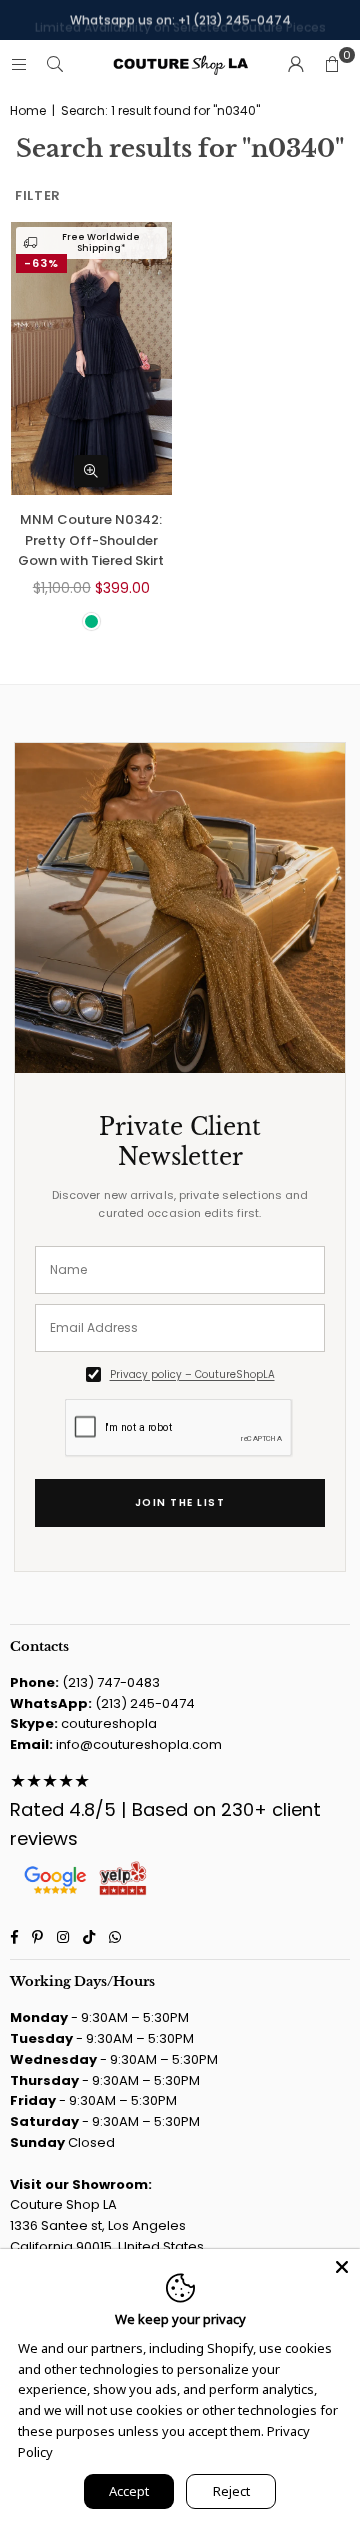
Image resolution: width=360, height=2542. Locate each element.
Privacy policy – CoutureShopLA (192, 1374)
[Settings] (296, 65)
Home (28, 111)
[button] (332, 65)
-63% (41, 263)
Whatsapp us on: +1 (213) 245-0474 (180, 19)
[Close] (342, 2267)
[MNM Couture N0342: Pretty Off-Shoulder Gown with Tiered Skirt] (91, 358)
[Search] (55, 64)
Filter (38, 195)
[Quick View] (91, 471)
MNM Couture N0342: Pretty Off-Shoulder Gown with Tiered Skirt (91, 540)
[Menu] (19, 64)
